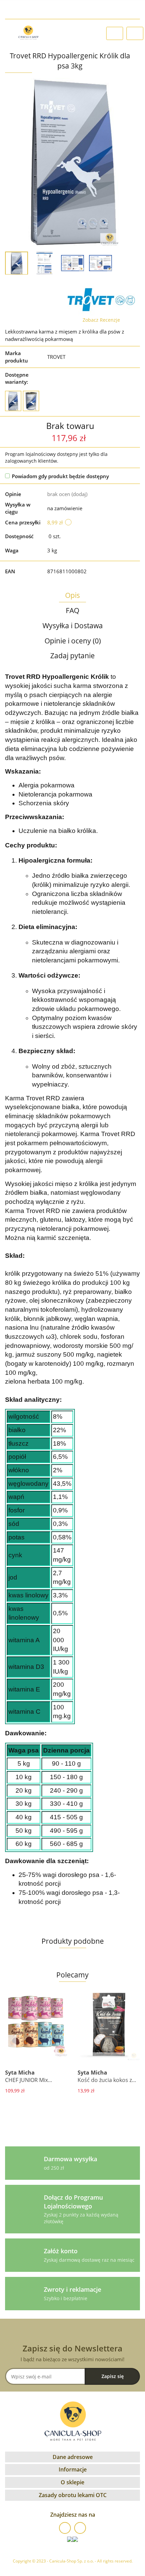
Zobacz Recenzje (101, 320)
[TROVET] (101, 300)
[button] (72, 2457)
